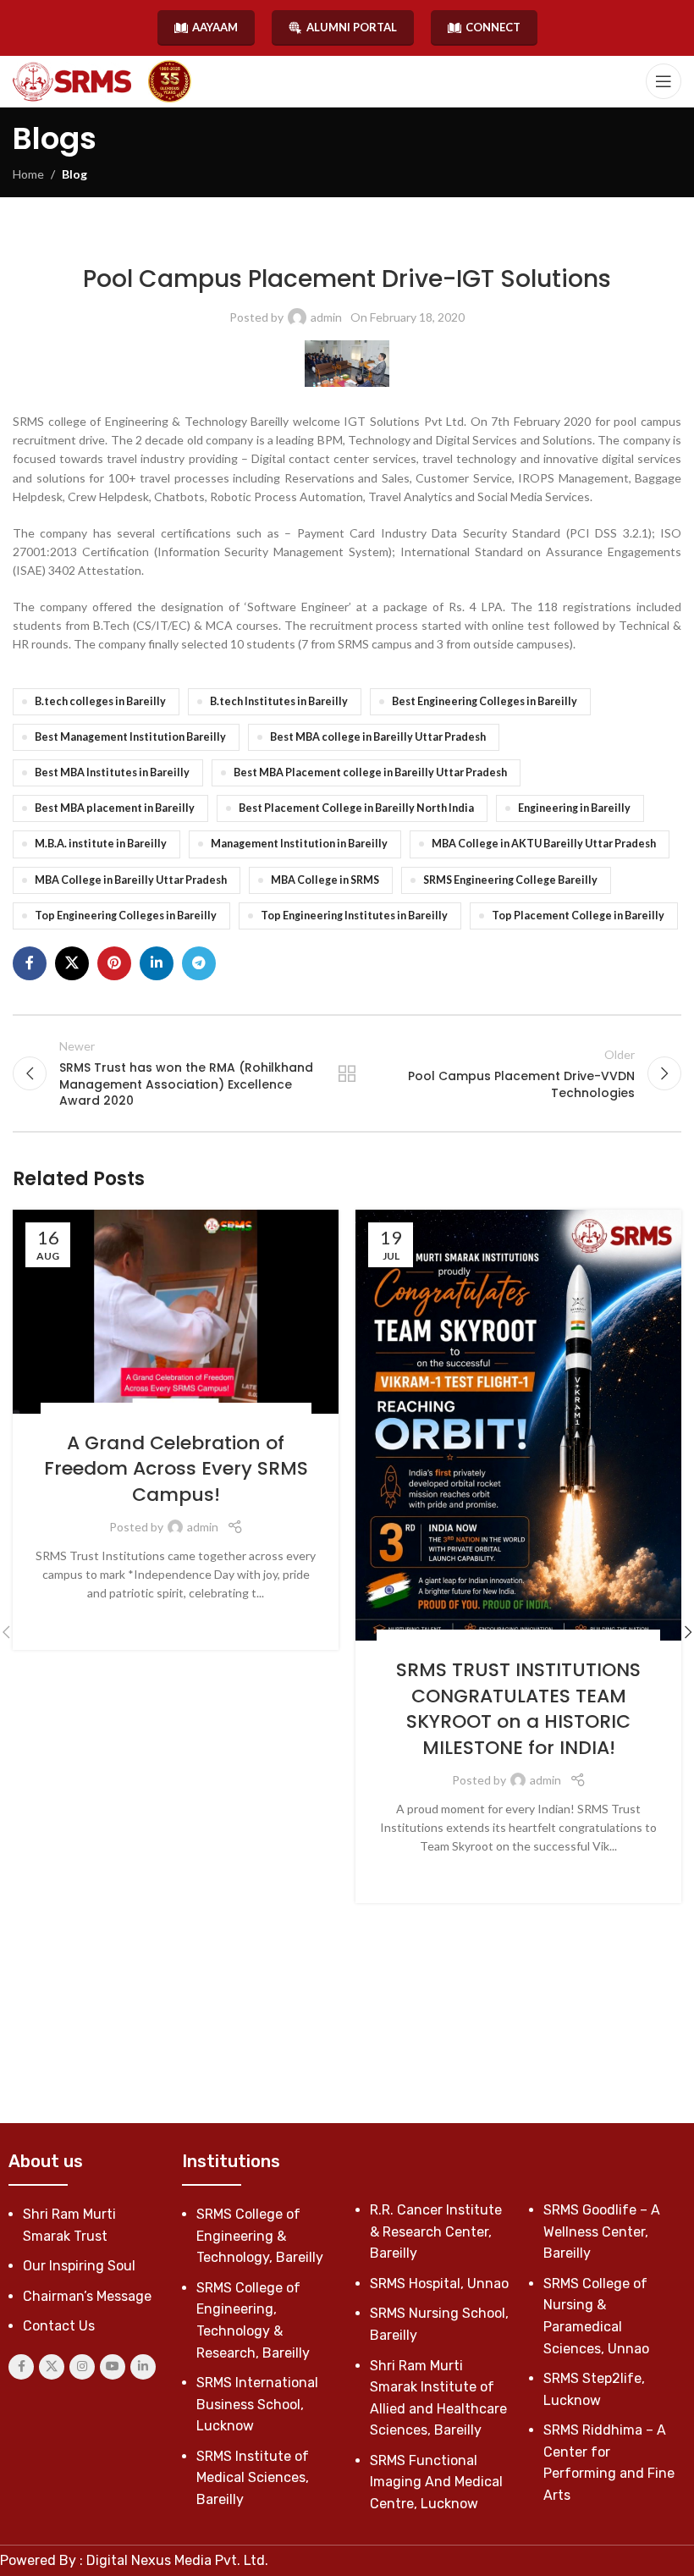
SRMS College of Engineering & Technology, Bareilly (435, 240)
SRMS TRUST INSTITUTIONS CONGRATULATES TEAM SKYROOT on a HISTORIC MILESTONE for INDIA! (518, 1709)
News (282, 240)
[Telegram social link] (199, 963)
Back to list (347, 1073)
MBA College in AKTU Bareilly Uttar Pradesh (544, 844)
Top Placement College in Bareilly (578, 916)
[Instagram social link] (82, 2367)
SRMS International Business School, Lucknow (257, 2404)
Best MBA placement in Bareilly (115, 808)
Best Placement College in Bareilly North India (356, 808)
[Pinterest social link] (114, 963)
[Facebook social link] (30, 963)
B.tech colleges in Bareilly (100, 701)
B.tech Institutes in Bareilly (279, 701)
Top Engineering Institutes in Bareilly (354, 916)
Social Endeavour (194, 1412)
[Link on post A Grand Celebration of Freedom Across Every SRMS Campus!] (176, 1312)
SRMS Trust (274, 1412)
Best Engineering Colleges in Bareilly (485, 701)
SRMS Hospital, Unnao (439, 2284)
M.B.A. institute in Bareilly (101, 844)
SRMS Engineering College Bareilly (510, 880)
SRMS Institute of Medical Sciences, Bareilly (253, 2478)
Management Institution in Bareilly (299, 844)
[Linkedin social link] (157, 963)
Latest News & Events (209, 240)
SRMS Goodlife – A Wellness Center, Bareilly (602, 2231)
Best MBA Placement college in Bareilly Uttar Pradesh (370, 772)
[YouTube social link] (113, 2367)
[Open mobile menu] (664, 81)
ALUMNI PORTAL (352, 27)
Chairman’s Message (87, 2296)
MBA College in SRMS (325, 880)
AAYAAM (215, 27)
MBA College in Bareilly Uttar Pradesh (131, 880)
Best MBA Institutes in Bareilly (112, 772)
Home (28, 174)
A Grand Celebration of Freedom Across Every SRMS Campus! (176, 1469)
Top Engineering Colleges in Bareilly (126, 916)
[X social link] (72, 963)
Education (451, 1638)
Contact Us (59, 2326)
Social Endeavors (96, 1412)
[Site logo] (72, 82)
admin (326, 317)
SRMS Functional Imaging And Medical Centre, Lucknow (436, 2482)
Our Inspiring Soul (79, 2266)
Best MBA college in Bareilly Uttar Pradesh (378, 737)
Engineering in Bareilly (574, 808)
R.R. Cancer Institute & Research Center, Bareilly (436, 2231)
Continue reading (176, 1620)
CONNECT (493, 27)
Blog (74, 174)
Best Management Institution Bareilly (130, 737)
